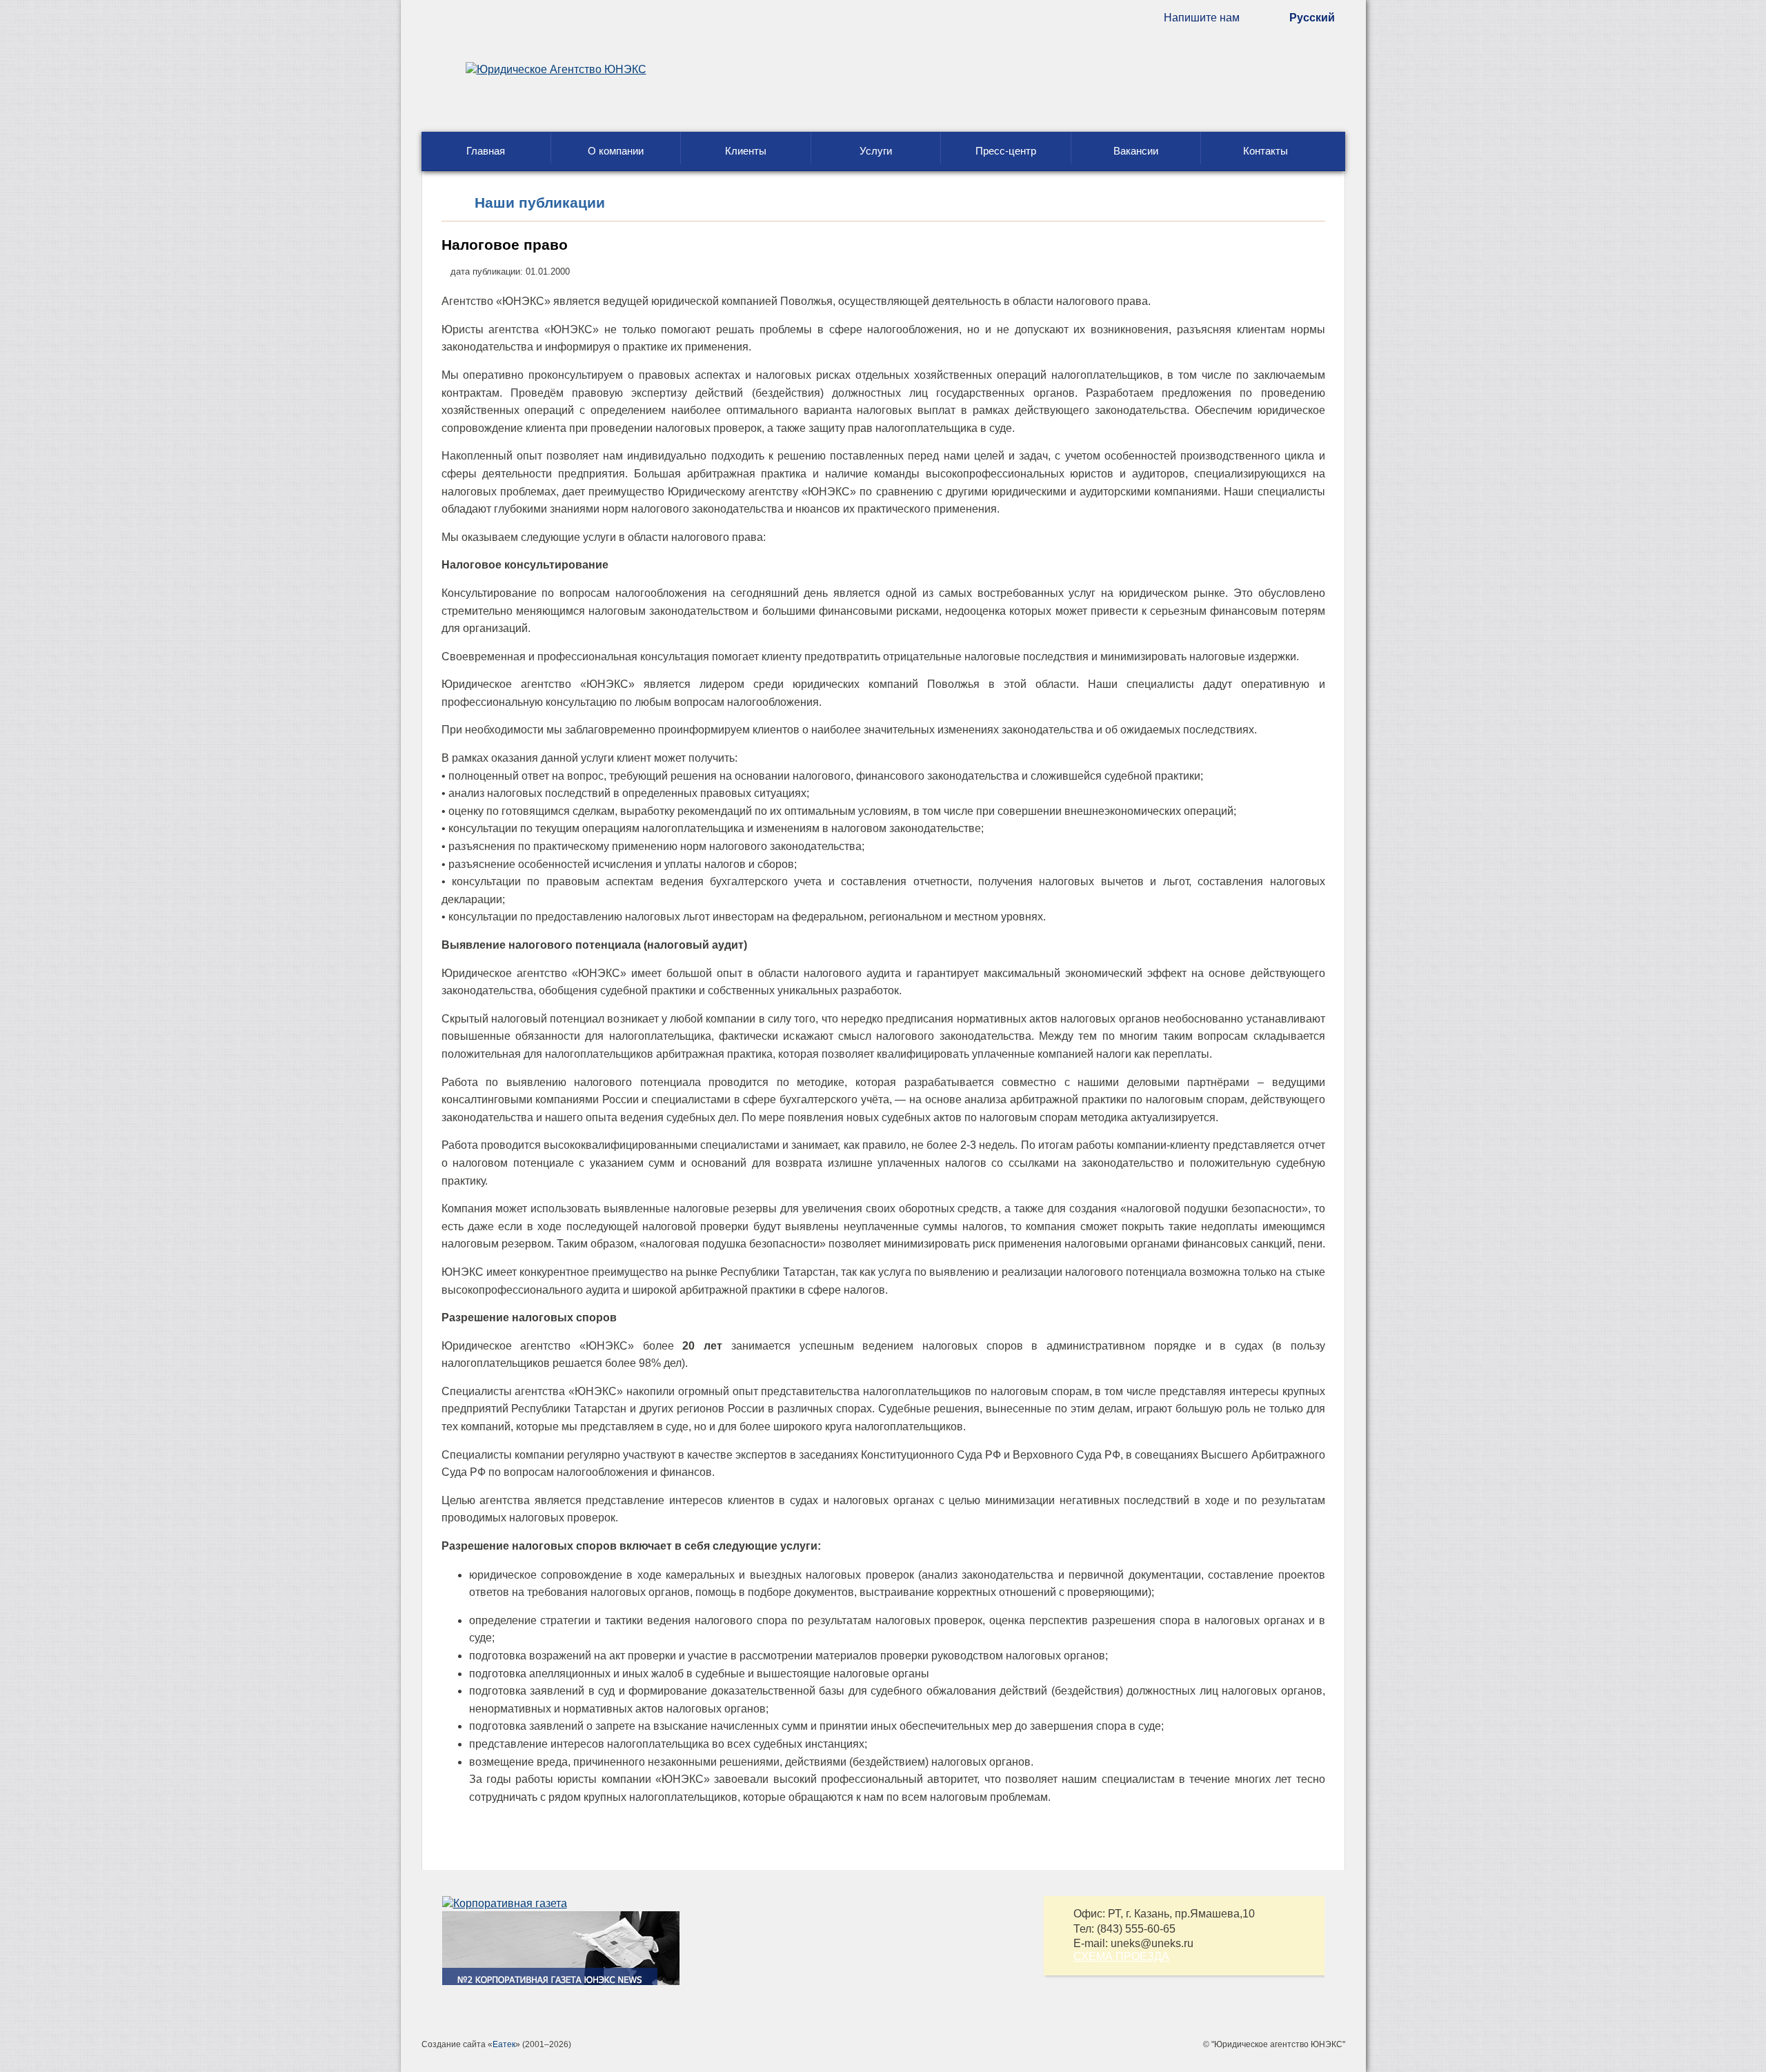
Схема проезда (1121, 1956)
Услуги (876, 151)
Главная (486, 151)
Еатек (504, 2044)
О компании (616, 151)
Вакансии (1136, 151)
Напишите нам (1202, 18)
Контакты (1266, 151)
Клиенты (746, 151)
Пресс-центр (1006, 151)
